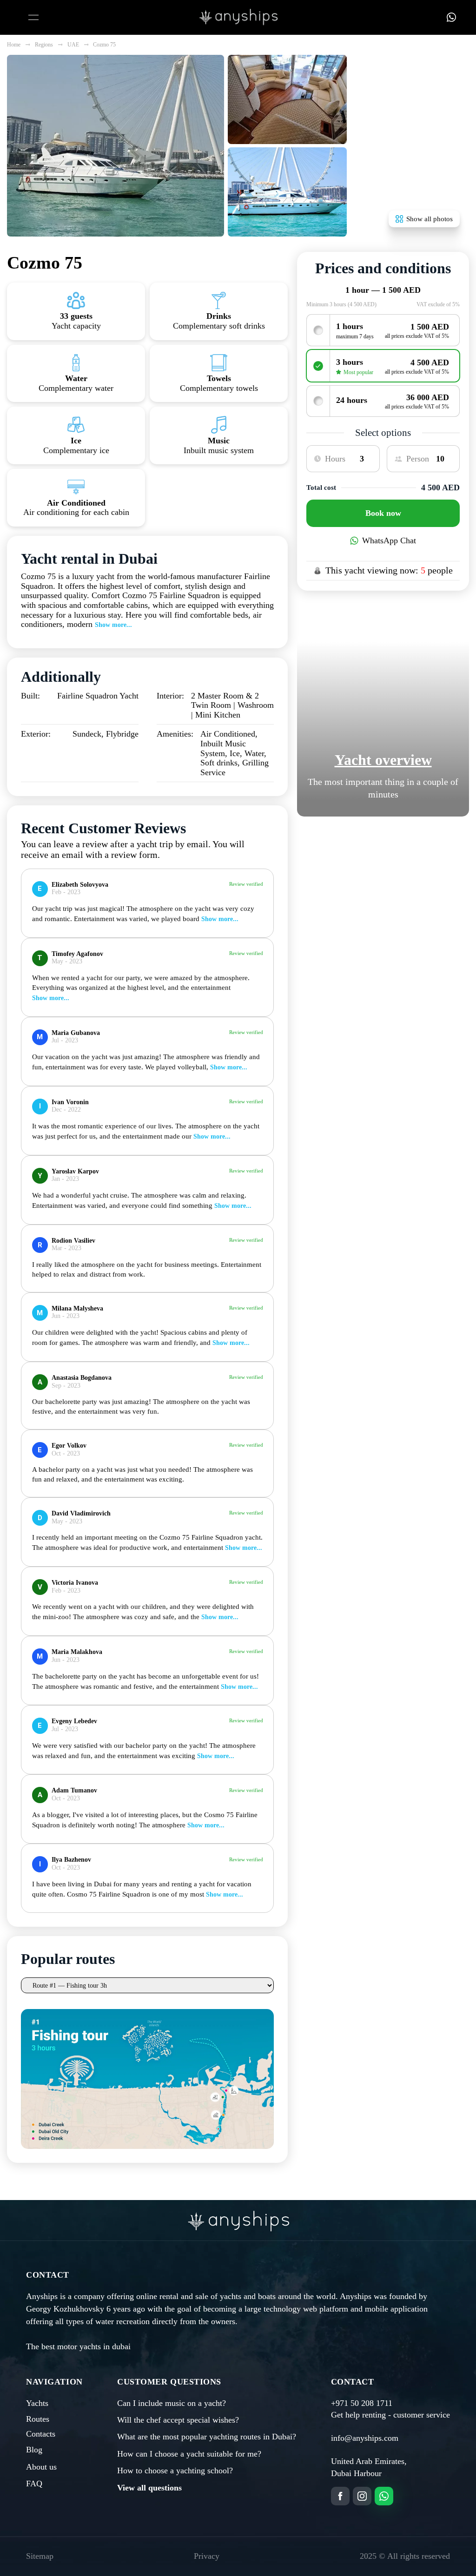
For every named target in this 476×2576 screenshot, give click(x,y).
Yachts (37, 2403)
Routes (38, 2419)
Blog (34, 2450)
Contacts (41, 2434)
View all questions (149, 2488)
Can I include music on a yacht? (172, 2403)
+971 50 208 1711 (362, 2403)
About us (41, 2467)
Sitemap (40, 2556)
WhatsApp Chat (389, 540)
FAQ (34, 2484)
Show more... (113, 625)
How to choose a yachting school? (175, 2471)
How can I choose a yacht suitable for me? (189, 2454)
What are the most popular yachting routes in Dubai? (207, 2437)
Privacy (207, 2556)
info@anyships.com (365, 2438)
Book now (383, 513)
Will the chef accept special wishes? (178, 2420)
